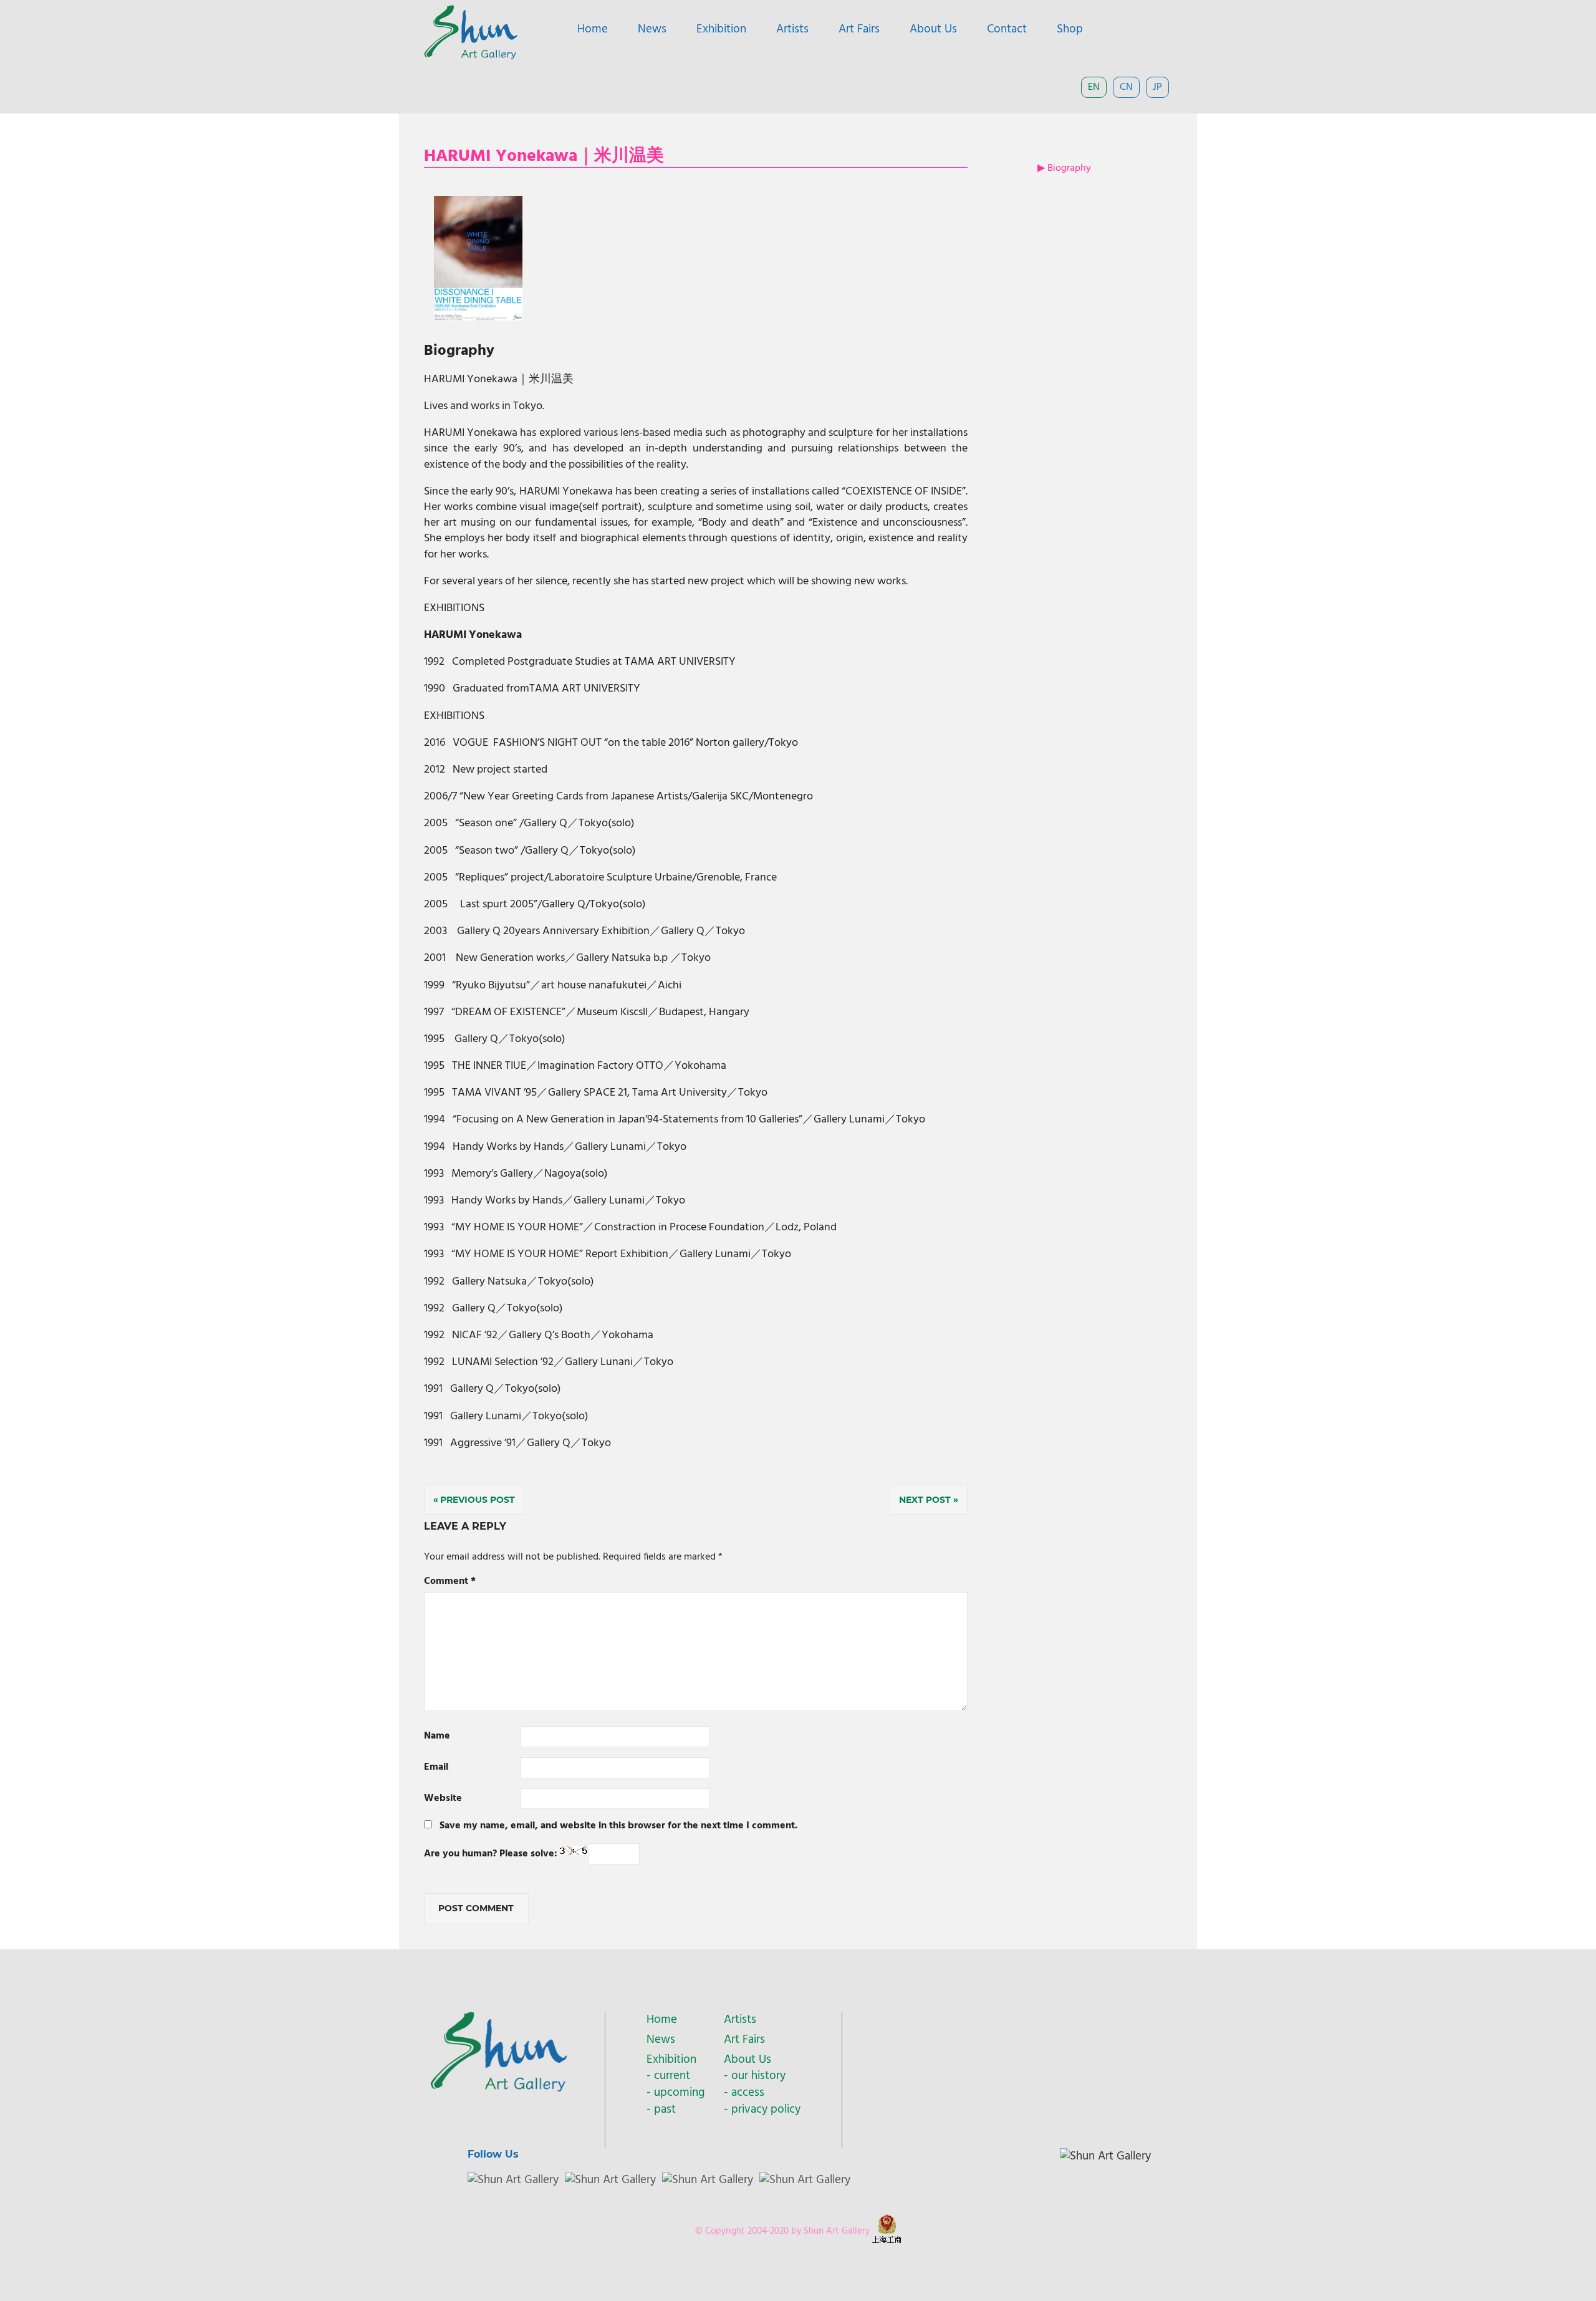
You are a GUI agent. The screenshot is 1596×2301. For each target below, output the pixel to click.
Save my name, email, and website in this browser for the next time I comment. (618, 1826)
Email (436, 1767)
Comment (450, 1581)
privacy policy (766, 2110)
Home (593, 29)
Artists (792, 29)
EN (1094, 87)
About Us (933, 29)
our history (758, 2076)
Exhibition (721, 29)
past (665, 2110)
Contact (1007, 29)
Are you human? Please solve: (492, 1854)
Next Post (925, 1500)
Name (437, 1736)
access (748, 2093)
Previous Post (478, 1500)
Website (443, 1798)
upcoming (679, 2093)
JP (1157, 87)
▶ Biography (1064, 168)
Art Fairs (859, 29)
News (652, 29)
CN (1126, 87)
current (672, 2076)
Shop (1070, 29)
